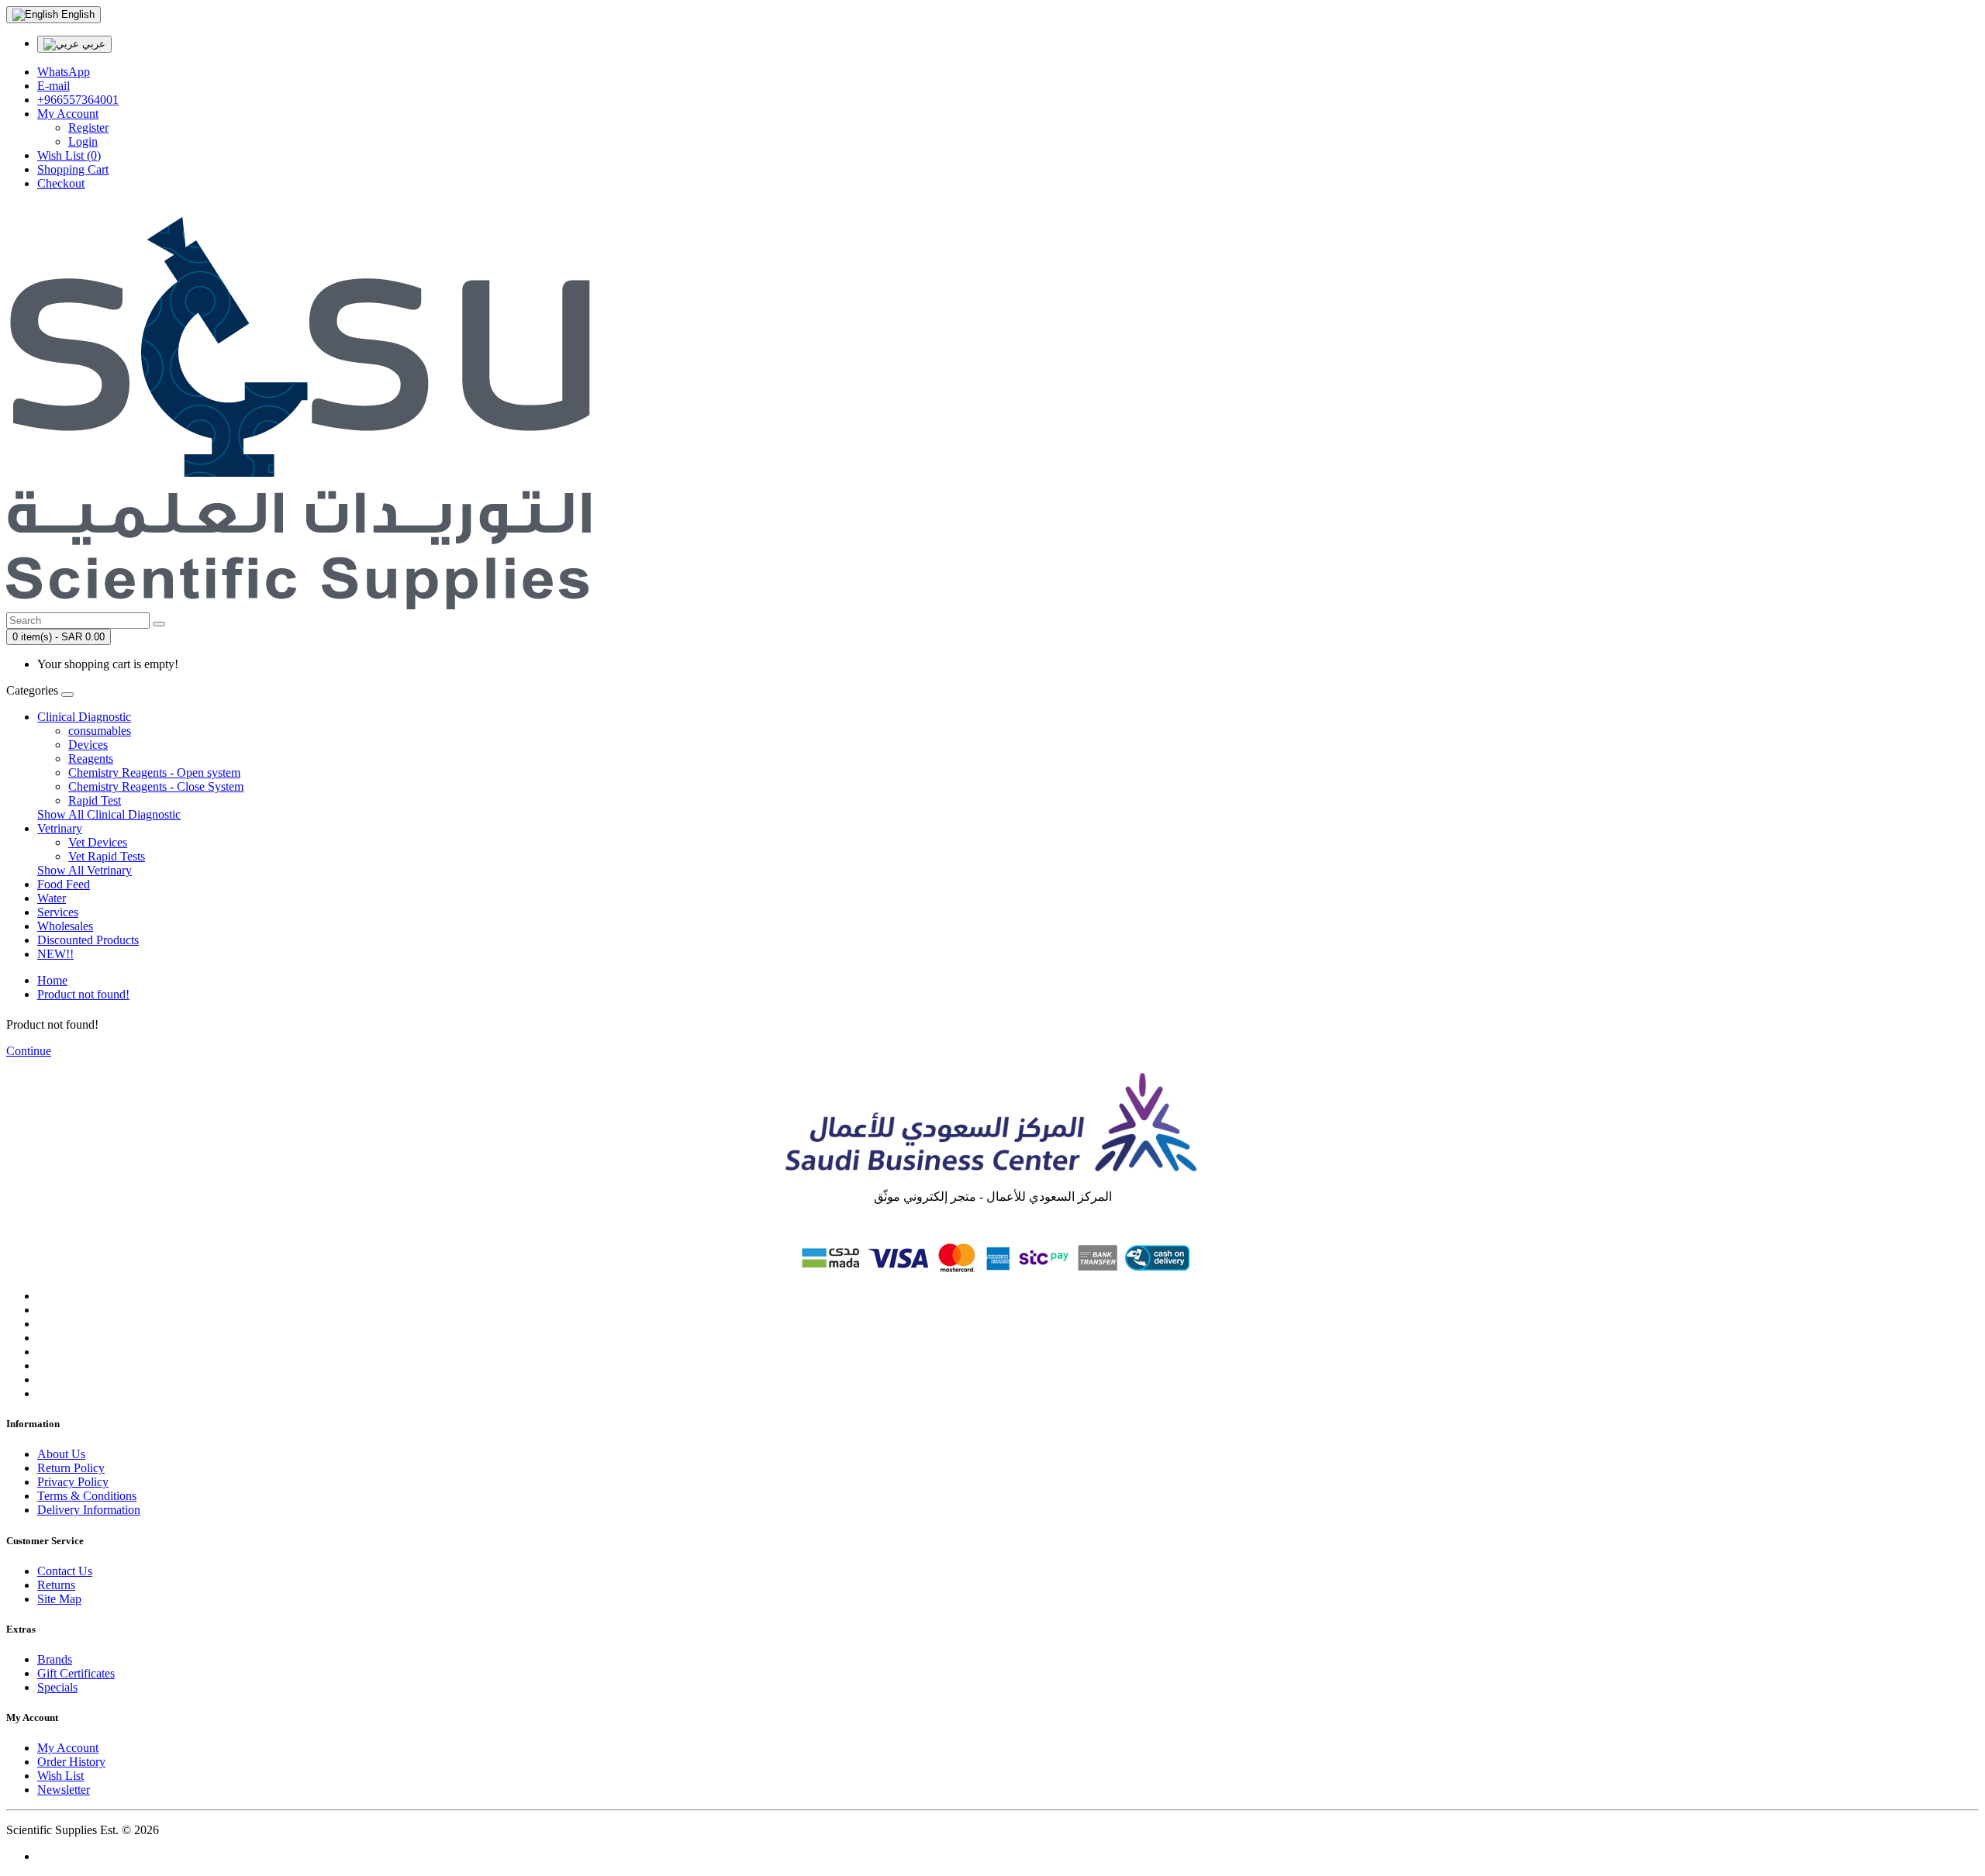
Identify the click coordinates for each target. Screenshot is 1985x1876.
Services (58, 912)
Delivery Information (89, 1510)
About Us (61, 1454)
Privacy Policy (73, 1482)
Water (52, 898)
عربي (92, 44)
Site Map (59, 1599)
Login (83, 141)
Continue (29, 1051)
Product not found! (83, 994)
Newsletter (64, 1790)
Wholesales (65, 926)
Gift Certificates (76, 1673)
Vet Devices (98, 842)
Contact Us (65, 1571)
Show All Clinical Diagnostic (109, 814)
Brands (55, 1659)
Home (52, 980)
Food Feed (64, 884)
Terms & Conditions (87, 1496)
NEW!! (55, 954)
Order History (71, 1762)
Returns (56, 1585)
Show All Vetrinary (85, 870)
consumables (100, 731)
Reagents (91, 759)
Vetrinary (60, 828)
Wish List (60, 1776)
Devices (88, 745)
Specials (57, 1687)
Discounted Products (88, 940)
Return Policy (71, 1468)
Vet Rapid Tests (107, 856)
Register (88, 128)
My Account (68, 1748)
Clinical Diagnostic (84, 717)
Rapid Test (95, 800)
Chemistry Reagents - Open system (154, 772)
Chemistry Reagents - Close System (156, 786)
